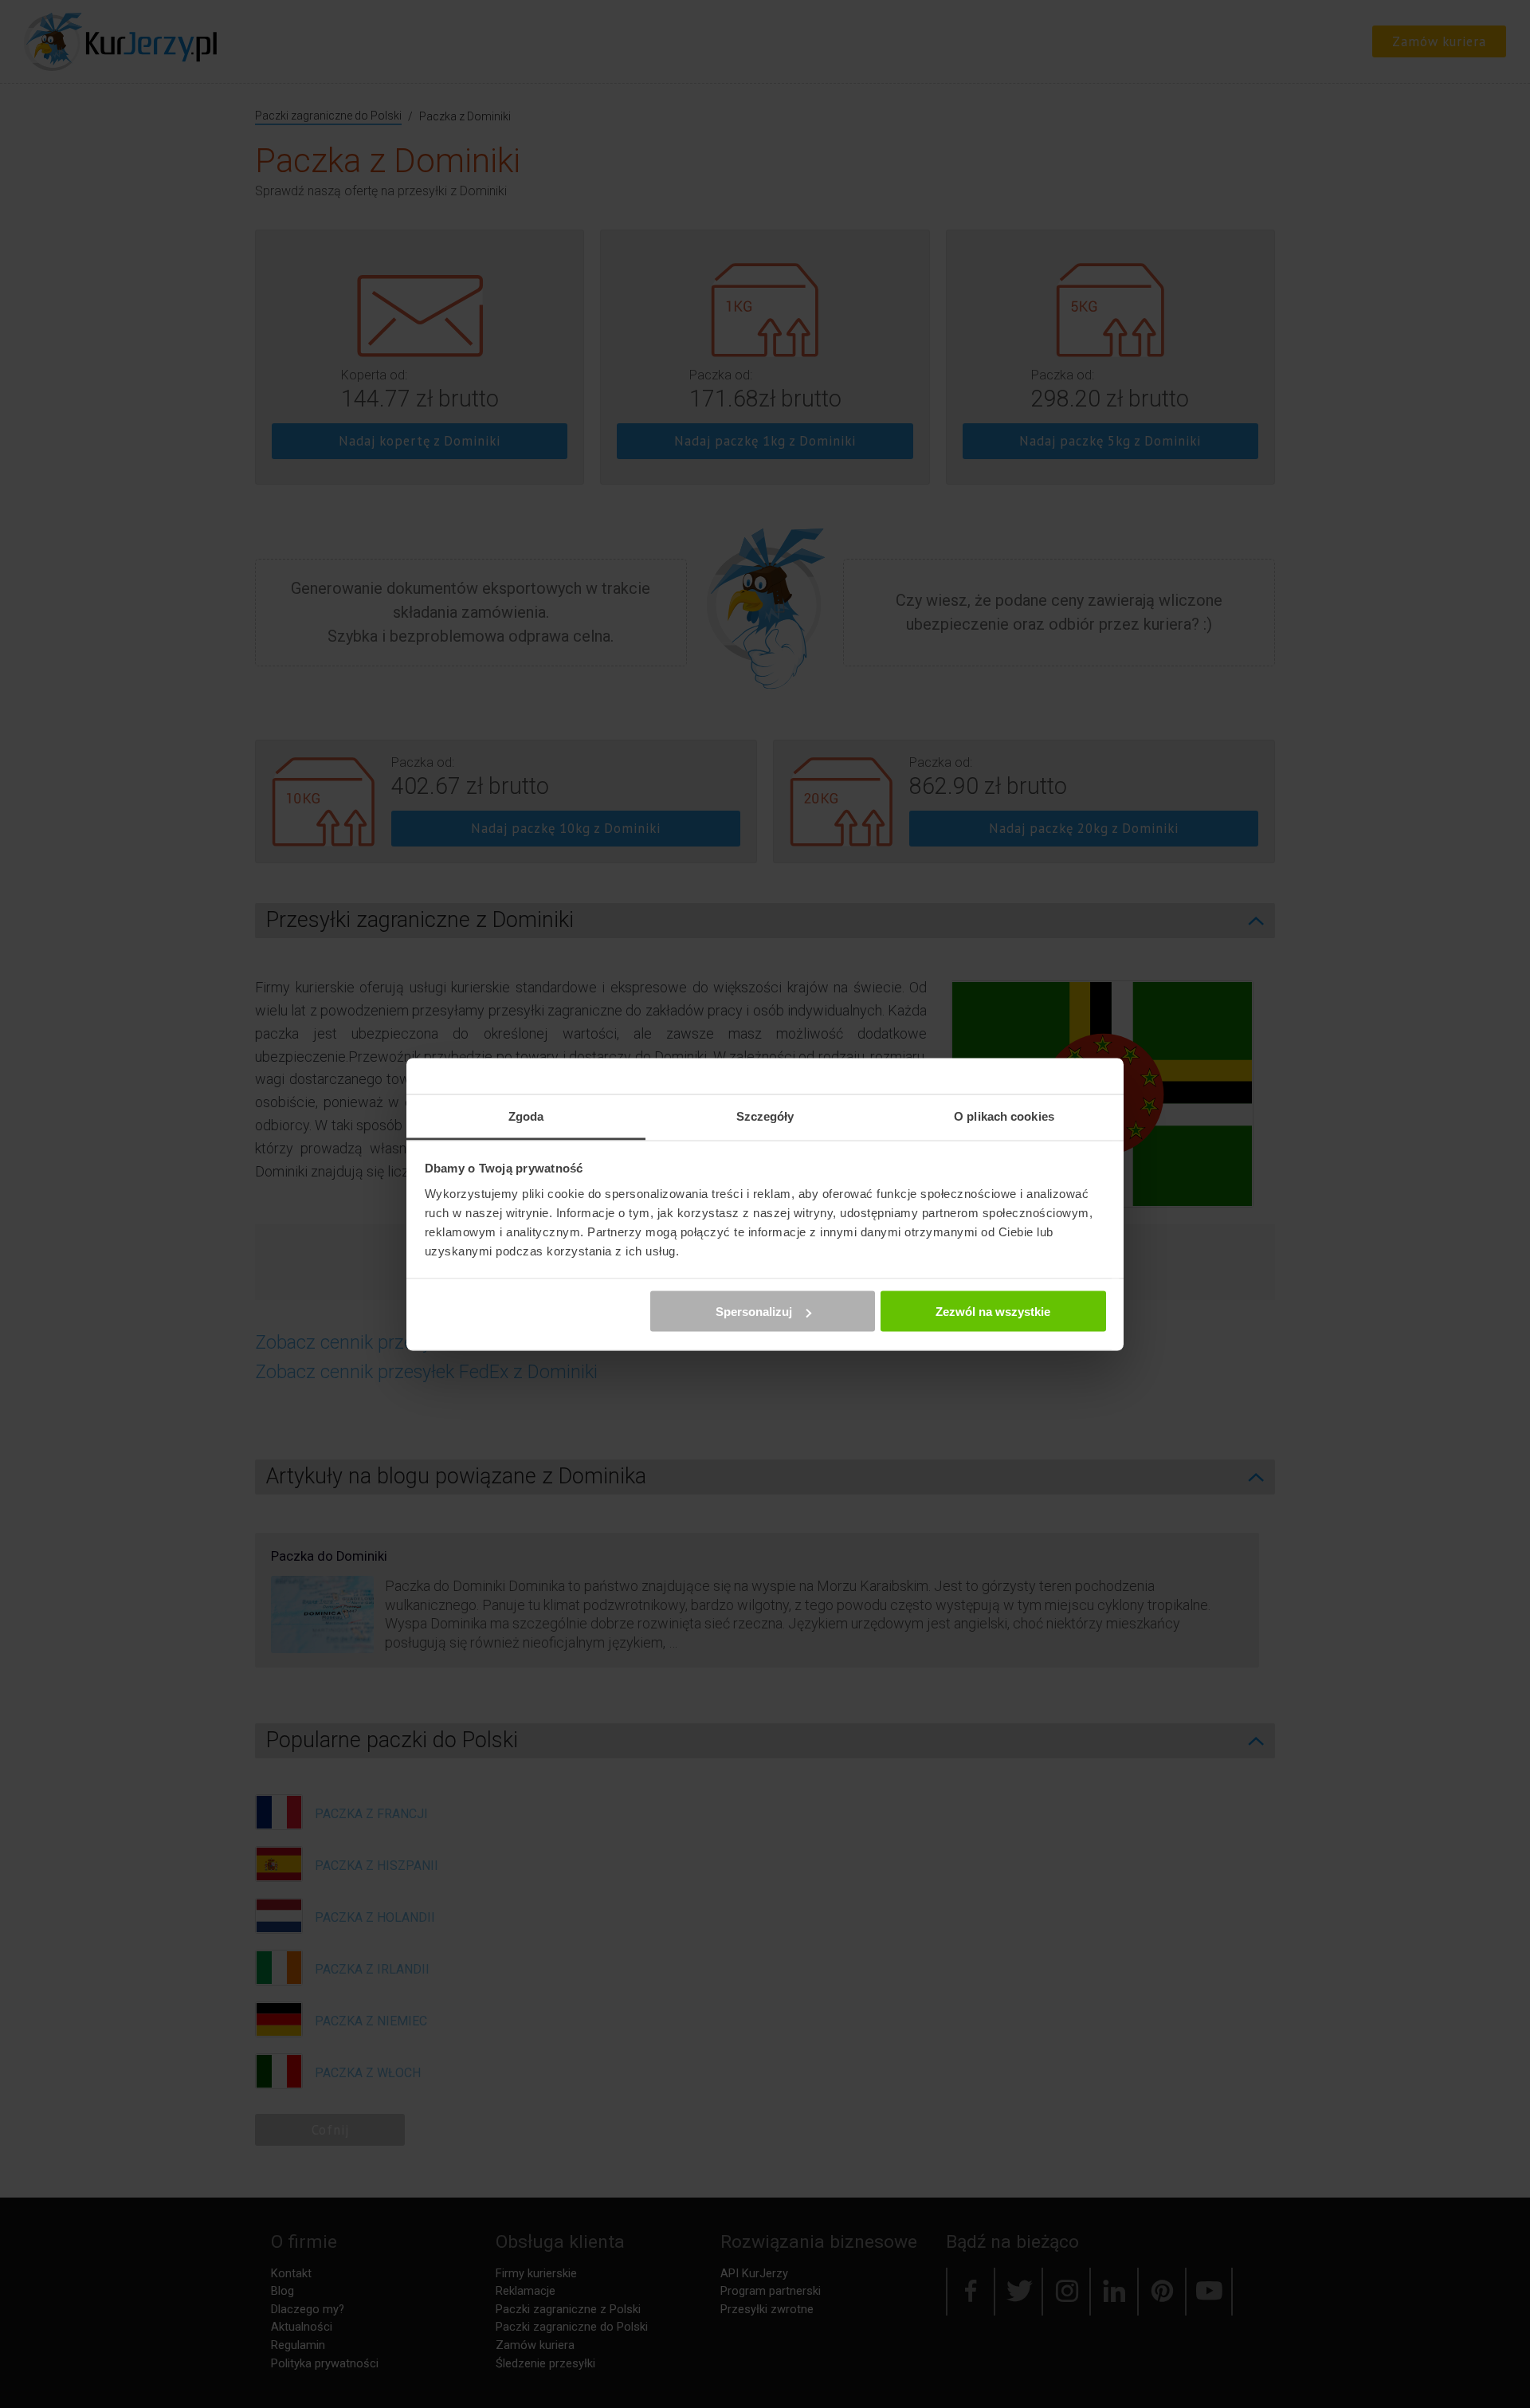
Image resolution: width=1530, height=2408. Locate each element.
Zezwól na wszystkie (993, 1312)
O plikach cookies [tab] (1004, 1116)
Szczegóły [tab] (765, 1116)
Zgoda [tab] (526, 1116)
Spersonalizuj (754, 1312)
